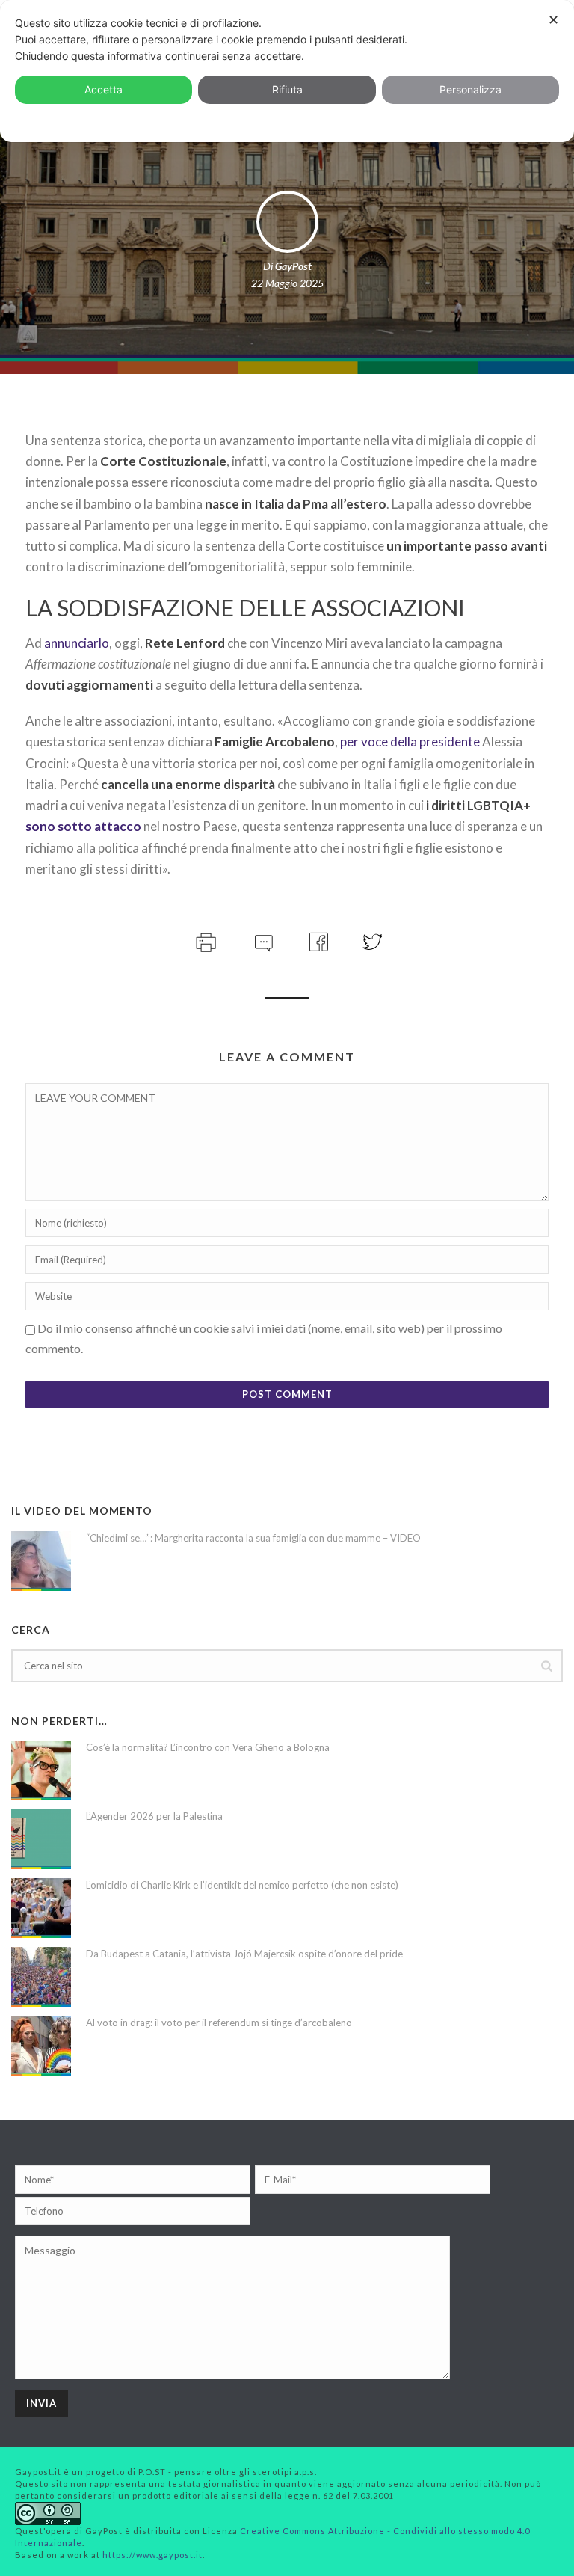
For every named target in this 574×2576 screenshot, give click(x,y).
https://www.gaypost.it (152, 2555)
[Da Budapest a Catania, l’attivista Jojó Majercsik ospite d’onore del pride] (41, 1977)
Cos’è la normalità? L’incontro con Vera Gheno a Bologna (208, 1747)
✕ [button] (553, 20)
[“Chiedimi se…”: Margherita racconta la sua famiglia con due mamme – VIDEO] (41, 1561)
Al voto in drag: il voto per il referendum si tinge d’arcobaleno (219, 2023)
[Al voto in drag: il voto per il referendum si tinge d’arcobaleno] (41, 2046)
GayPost (293, 266)
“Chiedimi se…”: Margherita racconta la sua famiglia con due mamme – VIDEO (253, 1538)
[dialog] (287, 71)
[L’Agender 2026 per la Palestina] (41, 1839)
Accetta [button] (104, 89)
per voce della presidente (410, 742)
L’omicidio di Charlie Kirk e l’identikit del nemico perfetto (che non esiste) (242, 1885)
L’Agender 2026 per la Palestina (154, 1816)
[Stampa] (204, 940)
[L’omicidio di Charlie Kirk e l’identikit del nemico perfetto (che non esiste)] (41, 1908)
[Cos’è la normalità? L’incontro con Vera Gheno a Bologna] (41, 1770)
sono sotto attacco (83, 826)
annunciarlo (77, 643)
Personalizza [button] (470, 89)
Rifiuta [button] (287, 89)
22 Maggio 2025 (287, 283)
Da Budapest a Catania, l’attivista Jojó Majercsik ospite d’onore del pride (244, 1954)
